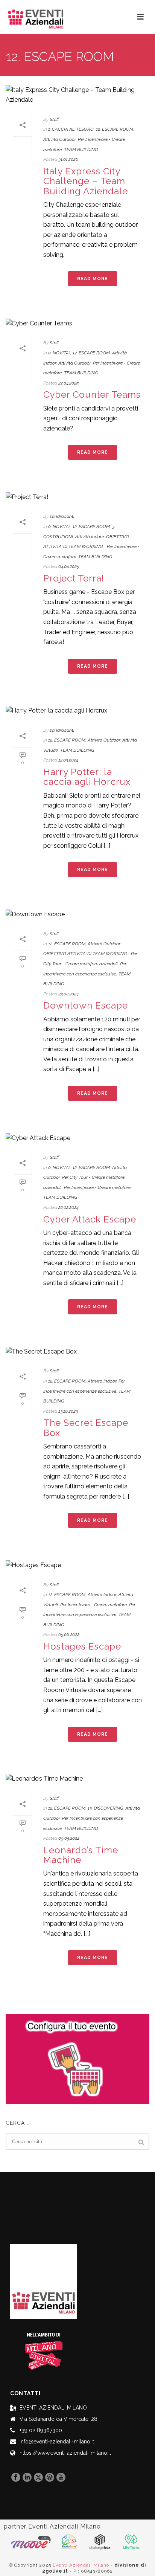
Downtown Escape (86, 1005)
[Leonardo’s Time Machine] (77, 1779)
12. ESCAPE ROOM (115, 129)
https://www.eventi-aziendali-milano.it (65, 2453)
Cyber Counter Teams (92, 394)
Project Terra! (74, 578)
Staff (54, 119)
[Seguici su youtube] (61, 2478)
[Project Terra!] (77, 497)
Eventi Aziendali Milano (81, 2565)
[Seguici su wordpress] (50, 2478)
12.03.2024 (68, 760)
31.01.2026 (68, 159)
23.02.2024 (68, 994)
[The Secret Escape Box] (77, 1351)
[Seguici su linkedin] (27, 2478)
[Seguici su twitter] (38, 2478)
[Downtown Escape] (77, 914)
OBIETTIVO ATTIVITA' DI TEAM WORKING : (86, 954)
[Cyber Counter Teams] (77, 323)
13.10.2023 (68, 1411)
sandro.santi (62, 516)
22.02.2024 (68, 1207)
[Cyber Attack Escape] (77, 1138)
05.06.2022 (69, 1634)
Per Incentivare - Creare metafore (97, 1187)
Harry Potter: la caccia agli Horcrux (87, 777)
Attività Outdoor (59, 139)
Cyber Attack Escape (90, 1219)
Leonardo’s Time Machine (81, 1855)
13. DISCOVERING (105, 1808)
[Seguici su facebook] (16, 2478)
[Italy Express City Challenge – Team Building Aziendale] (77, 95)
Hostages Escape (82, 1646)
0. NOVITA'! (59, 353)
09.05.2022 (69, 1838)
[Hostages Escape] (77, 1565)
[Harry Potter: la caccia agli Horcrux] (77, 711)
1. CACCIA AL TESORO (71, 129)
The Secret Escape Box (86, 1428)
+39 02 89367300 (41, 2430)
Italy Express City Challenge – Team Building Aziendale (86, 181)
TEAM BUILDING (81, 150)
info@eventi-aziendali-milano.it (57, 2442)
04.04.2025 (69, 566)
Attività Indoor (90, 537)
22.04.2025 (68, 383)
